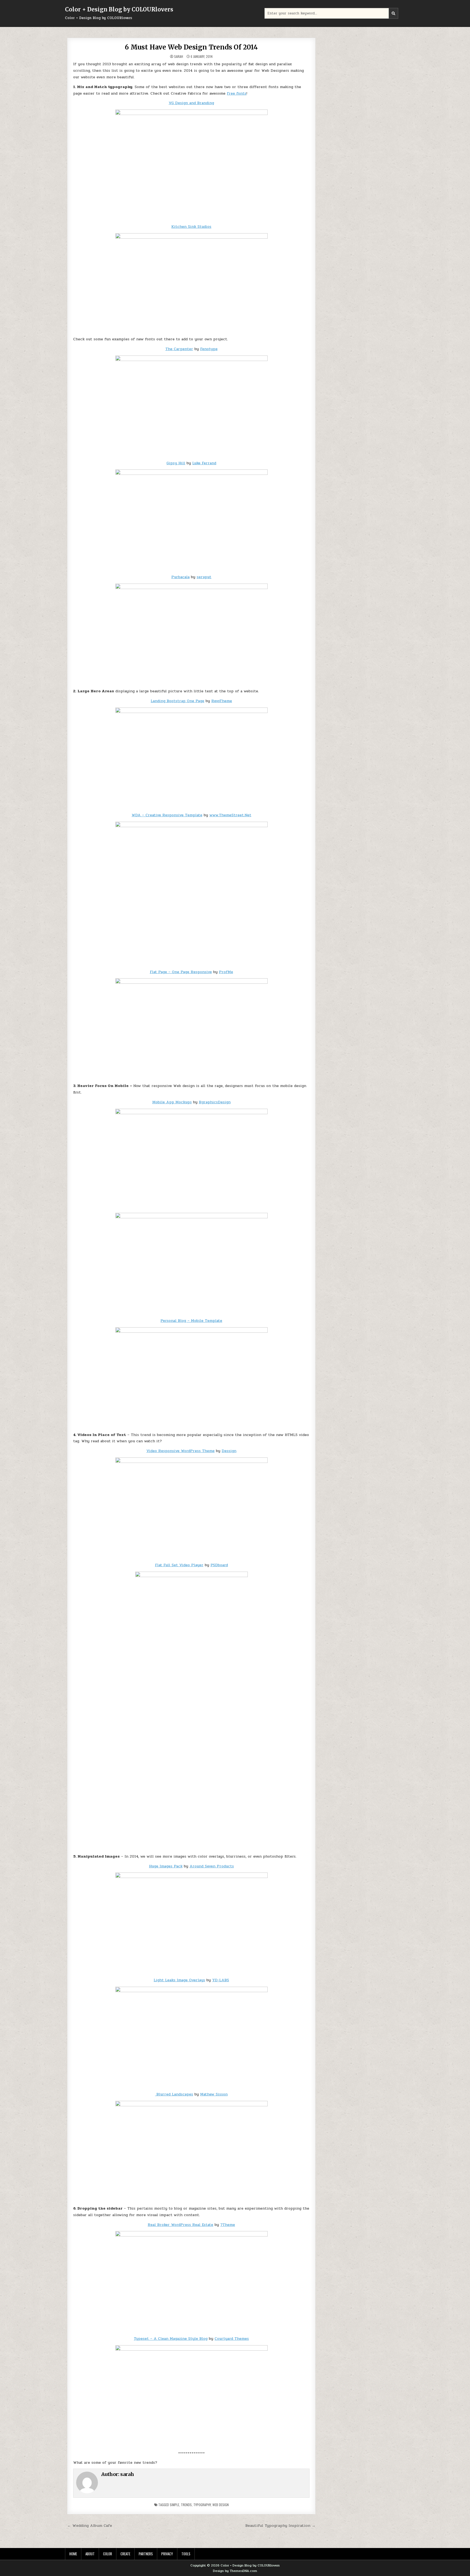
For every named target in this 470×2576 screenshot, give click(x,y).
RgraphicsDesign (215, 1102)
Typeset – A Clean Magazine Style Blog (171, 2339)
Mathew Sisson (214, 2094)
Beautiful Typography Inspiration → (280, 2525)
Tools (186, 2554)
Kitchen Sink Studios (191, 227)
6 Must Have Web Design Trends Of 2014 (191, 47)
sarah (179, 57)
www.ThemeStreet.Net (230, 815)
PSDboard (219, 1565)
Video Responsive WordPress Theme (180, 1451)
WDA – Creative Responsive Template (167, 815)
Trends (186, 2505)
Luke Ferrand (204, 463)
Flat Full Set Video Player (179, 1565)
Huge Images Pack (166, 1866)
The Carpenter (179, 349)
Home (73, 2554)
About (90, 2554)
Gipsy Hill (176, 463)
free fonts (237, 93)
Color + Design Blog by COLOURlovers (119, 9)
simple (174, 2505)
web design (221, 2505)
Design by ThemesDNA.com (235, 2571)
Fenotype (209, 349)
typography (202, 2505)
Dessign (229, 1451)
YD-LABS (221, 1980)
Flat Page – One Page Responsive (181, 972)
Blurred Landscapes (174, 2094)
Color (108, 2554)
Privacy (167, 2554)
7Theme (228, 2225)
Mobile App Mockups (172, 1102)
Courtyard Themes (232, 2339)
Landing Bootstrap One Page (177, 701)
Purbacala (180, 577)
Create (125, 2554)
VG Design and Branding (191, 103)
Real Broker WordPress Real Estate (180, 2225)
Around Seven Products (212, 1866)
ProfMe (226, 972)
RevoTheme (222, 701)
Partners (146, 2554)
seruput (204, 577)
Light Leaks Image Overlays (179, 1980)
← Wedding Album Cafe (90, 2525)
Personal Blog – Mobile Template (191, 1321)
